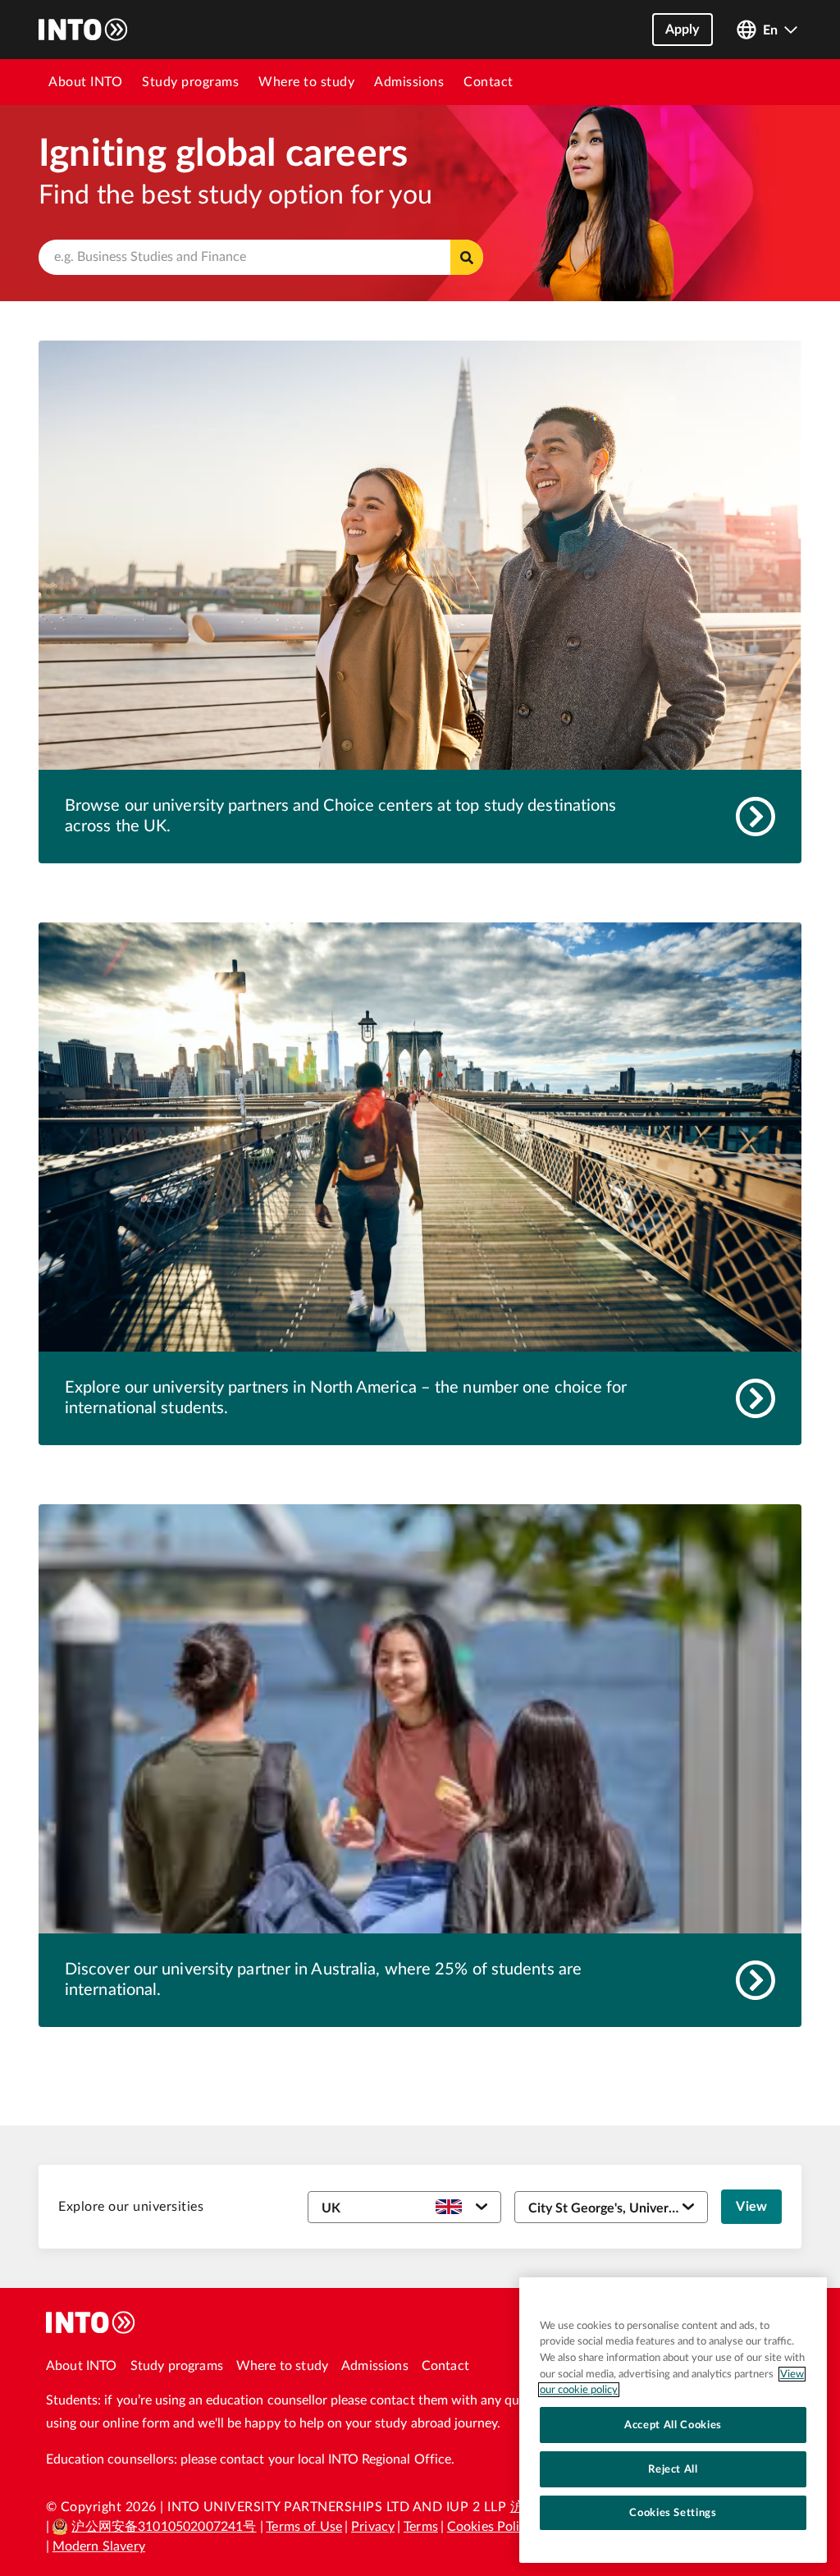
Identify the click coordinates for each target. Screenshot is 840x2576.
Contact (488, 82)
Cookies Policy (490, 2527)
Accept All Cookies (673, 2425)
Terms (421, 2527)
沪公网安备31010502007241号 (164, 2527)
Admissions (409, 82)
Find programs (467, 257)
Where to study (306, 82)
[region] (673, 2420)
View (751, 2207)
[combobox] (261, 257)
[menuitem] (85, 82)
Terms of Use (304, 2527)
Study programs (190, 82)
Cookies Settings (673, 2513)
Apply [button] (682, 30)
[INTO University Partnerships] (91, 2322)
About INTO (85, 82)
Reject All (673, 2469)
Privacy (373, 2527)
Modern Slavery (99, 2546)
